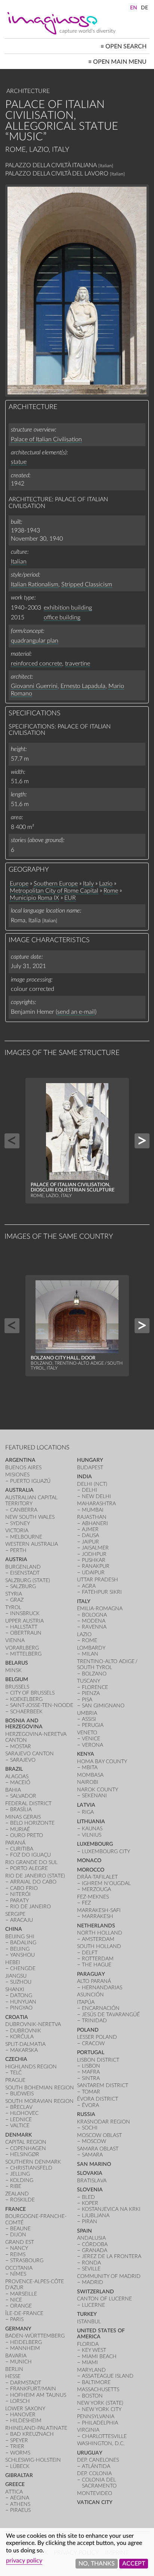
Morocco (91, 1870)
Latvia (86, 1805)
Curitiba (22, 1849)
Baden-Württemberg (35, 2336)
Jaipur (90, 1542)
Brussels (17, 1687)
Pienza (91, 1693)
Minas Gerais (23, 1817)
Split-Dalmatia (25, 2044)
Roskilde (22, 2200)
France (16, 2209)
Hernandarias (102, 1988)
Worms (20, 2453)
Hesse (13, 2376)
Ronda (91, 2263)
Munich (21, 2362)
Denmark (19, 2135)
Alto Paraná (94, 1981)
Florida (88, 2344)
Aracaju (21, 1920)
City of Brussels (32, 1693)
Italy (88, 884)
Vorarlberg (22, 1648)
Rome (111, 891)
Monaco (89, 1860)
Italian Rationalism (35, 584)
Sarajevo (23, 1760)
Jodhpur (94, 1554)
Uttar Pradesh (98, 1580)
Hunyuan (23, 2002)
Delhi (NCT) (92, 1484)
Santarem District (103, 2085)
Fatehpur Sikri (102, 1592)
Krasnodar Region (104, 2122)
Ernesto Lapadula (83, 686)
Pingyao (21, 2008)
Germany (18, 2329)
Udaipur (93, 1573)
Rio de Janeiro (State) (35, 1876)
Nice (16, 2300)
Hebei (13, 1962)
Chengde (23, 1968)
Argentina (20, 1460)
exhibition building (68, 608)
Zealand (17, 2194)
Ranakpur (96, 1566)
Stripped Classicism (87, 584)
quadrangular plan (35, 641)
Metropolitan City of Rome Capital (54, 891)
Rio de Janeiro (30, 1907)
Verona (93, 1745)
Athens (20, 2504)
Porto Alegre (29, 1868)
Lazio (106, 884)
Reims (18, 2255)
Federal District (28, 1803)
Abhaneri (95, 1523)
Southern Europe (56, 884)
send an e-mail (76, 1012)
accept (134, 2564)
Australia (19, 1490)
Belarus (17, 1663)
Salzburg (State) (28, 1580)
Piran (90, 2222)
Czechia (16, 2059)
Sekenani (94, 1796)
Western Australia (32, 1544)
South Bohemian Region (40, 2088)
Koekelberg (26, 1699)
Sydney (20, 1523)
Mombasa (90, 1775)
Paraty (19, 1901)
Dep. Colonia (94, 2473)
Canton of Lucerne (104, 2299)
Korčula (22, 2037)
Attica (14, 2492)
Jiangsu (16, 1976)
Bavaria (16, 2356)
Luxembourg (95, 1844)
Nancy (19, 2248)
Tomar (91, 2092)
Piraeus (20, 2510)
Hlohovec (24, 2113)
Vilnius (92, 1835)
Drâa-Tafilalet (97, 1877)
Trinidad (94, 2021)
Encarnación (101, 2008)
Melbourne (26, 1537)
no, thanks (97, 2564)
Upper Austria (24, 1621)
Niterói (20, 1894)
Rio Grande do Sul (31, 1862)
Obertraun (26, 1633)
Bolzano (94, 1674)
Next (142, 1141)
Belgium (17, 1679)
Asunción (90, 1995)
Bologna (94, 1615)
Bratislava (92, 2181)
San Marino (94, 2164)
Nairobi (88, 1782)
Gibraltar (19, 2475)
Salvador (23, 1796)
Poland (88, 2030)
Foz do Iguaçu (30, 1855)
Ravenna (94, 1627)
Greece (15, 2484)
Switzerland (96, 2292)
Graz (17, 1600)
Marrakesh (98, 1916)
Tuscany (89, 1681)
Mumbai (93, 1510)
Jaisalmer (95, 1548)
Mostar (21, 1747)
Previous (12, 1141)
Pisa (87, 1700)
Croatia (17, 2017)
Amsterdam (98, 1939)
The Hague (97, 1965)
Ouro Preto (27, 1835)
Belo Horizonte (32, 1823)
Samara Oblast (98, 2149)
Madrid (93, 2282)
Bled (88, 2197)
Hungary (90, 1460)
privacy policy (24, 2561)
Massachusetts (98, 2389)
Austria (16, 1559)
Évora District (98, 2099)
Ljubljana (96, 2216)
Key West (94, 2350)
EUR (70, 898)
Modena (94, 1621)
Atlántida (96, 2466)
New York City (102, 2409)
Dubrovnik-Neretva (33, 2024)
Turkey (87, 2314)
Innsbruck (25, 1613)
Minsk (13, 1670)
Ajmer (90, 1529)
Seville (91, 2269)
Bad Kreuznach (32, 2434)
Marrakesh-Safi (99, 1910)
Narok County (98, 1790)
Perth (18, 1550)
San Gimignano (103, 1706)
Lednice (21, 2120)
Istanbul (89, 2322)
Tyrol (13, 1607)
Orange (21, 2306)
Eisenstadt (25, 1573)
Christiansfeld (31, 2168)
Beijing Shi (20, 1937)
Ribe (16, 2186)
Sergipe (15, 1914)
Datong (21, 1995)
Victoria (17, 1531)
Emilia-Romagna (100, 1609)
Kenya (86, 1754)
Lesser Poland (97, 2037)
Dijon (18, 2235)
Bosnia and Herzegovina (24, 1724)
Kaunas (92, 1829)
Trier (17, 2446)
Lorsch (20, 2401)
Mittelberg (26, 1654)
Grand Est (20, 2242)
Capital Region (26, 2142)
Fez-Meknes (93, 1897)
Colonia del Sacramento (99, 2483)
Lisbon (91, 2066)
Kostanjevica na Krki (111, 2209)
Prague (15, 2080)
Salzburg (23, 1586)
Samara (92, 2155)
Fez (86, 1903)
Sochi (90, 2128)
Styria (14, 1594)
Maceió (20, 1783)
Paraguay (91, 1974)
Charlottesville (104, 2436)
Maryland (91, 2370)
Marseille (24, 2294)
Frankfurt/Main (33, 2389)
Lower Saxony (25, 2409)
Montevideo (95, 2493)
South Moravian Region (39, 2101)
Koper (90, 2203)
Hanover (23, 2415)
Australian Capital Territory (31, 1501)
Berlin (14, 2369)
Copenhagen (28, 2148)
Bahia (13, 1790)
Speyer (19, 2440)
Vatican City (95, 2502)
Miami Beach (99, 2356)
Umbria (87, 1713)
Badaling (23, 1943)
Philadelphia (100, 2423)
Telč (16, 2073)
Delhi (90, 1490)
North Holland (100, 1933)
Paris (17, 2319)
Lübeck (20, 2466)
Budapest (90, 1468)
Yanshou (22, 1955)
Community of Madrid (109, 2276)
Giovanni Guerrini (34, 686)
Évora (90, 2105)
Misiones (17, 1475)
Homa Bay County (102, 1762)
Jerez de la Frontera (112, 2256)
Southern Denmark (33, 2162)
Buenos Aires (23, 1468)
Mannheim (25, 2348)
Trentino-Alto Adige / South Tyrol (108, 1664)
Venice (91, 1739)
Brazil (14, 1769)
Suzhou (21, 1982)
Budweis (22, 2094)
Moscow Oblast (99, 2135)
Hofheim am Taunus (38, 2395)
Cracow (93, 2043)
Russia (86, 2114)
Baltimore (96, 2382)
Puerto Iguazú (30, 1481)
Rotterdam (98, 1959)
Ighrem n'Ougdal (106, 1883)
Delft (90, 1953)
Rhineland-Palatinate (36, 2428)
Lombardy (91, 1648)
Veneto (87, 1733)
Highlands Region (31, 2067)
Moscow (94, 2141)
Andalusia (91, 2238)
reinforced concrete (36, 664)
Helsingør (25, 2154)
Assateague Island (108, 2376)
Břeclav (21, 2107)
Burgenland (23, 1567)
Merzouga (96, 1889)
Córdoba (95, 2244)
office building (62, 617)
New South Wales (30, 1517)
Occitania (19, 2268)
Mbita (90, 1768)
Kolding (22, 2180)
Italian (19, 562)
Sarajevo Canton (30, 1754)
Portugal (91, 2052)
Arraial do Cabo (33, 1882)
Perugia (93, 1725)
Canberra (24, 1510)
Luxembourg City (106, 1851)
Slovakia (90, 2173)
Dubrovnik (26, 2031)
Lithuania (91, 1821)
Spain (84, 2231)
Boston (92, 2396)
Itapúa (86, 2002)
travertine (78, 664)
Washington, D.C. (101, 2443)
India (84, 1477)
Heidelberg (26, 2342)
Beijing (20, 1949)
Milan (90, 1654)
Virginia (88, 2430)
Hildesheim (26, 2421)
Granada (95, 2250)
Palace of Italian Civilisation (46, 439)
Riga (88, 1812)
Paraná (15, 1843)
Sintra (91, 2078)
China (14, 1929)
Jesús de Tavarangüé (111, 2015)
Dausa (90, 1535)
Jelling (20, 2174)
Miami (90, 2362)
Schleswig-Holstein (33, 2460)
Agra (89, 1586)
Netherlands (96, 1926)
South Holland (99, 1946)
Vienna (15, 1640)
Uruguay (90, 2453)
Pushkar (94, 1560)
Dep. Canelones (98, 2460)
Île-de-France (24, 2313)
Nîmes (18, 2274)
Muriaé (20, 1829)
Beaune (20, 2229)
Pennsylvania (96, 2416)
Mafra (91, 2072)
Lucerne (93, 2305)
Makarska (24, 2050)
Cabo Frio (24, 1888)
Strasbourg (27, 2261)
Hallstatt (24, 1627)
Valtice (20, 2126)
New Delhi (96, 1496)
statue (19, 462)
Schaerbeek (26, 1712)
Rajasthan (92, 1517)
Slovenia (90, 2190)
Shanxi (15, 1989)
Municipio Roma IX (34, 898)
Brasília (21, 1809)
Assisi (89, 1719)
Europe (19, 884)
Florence (95, 1687)
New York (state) (100, 2403)
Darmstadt (26, 2383)
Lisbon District (98, 2060)
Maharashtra (96, 1504)
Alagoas (17, 1777)
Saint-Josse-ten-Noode (42, 1705)
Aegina (20, 2498)
